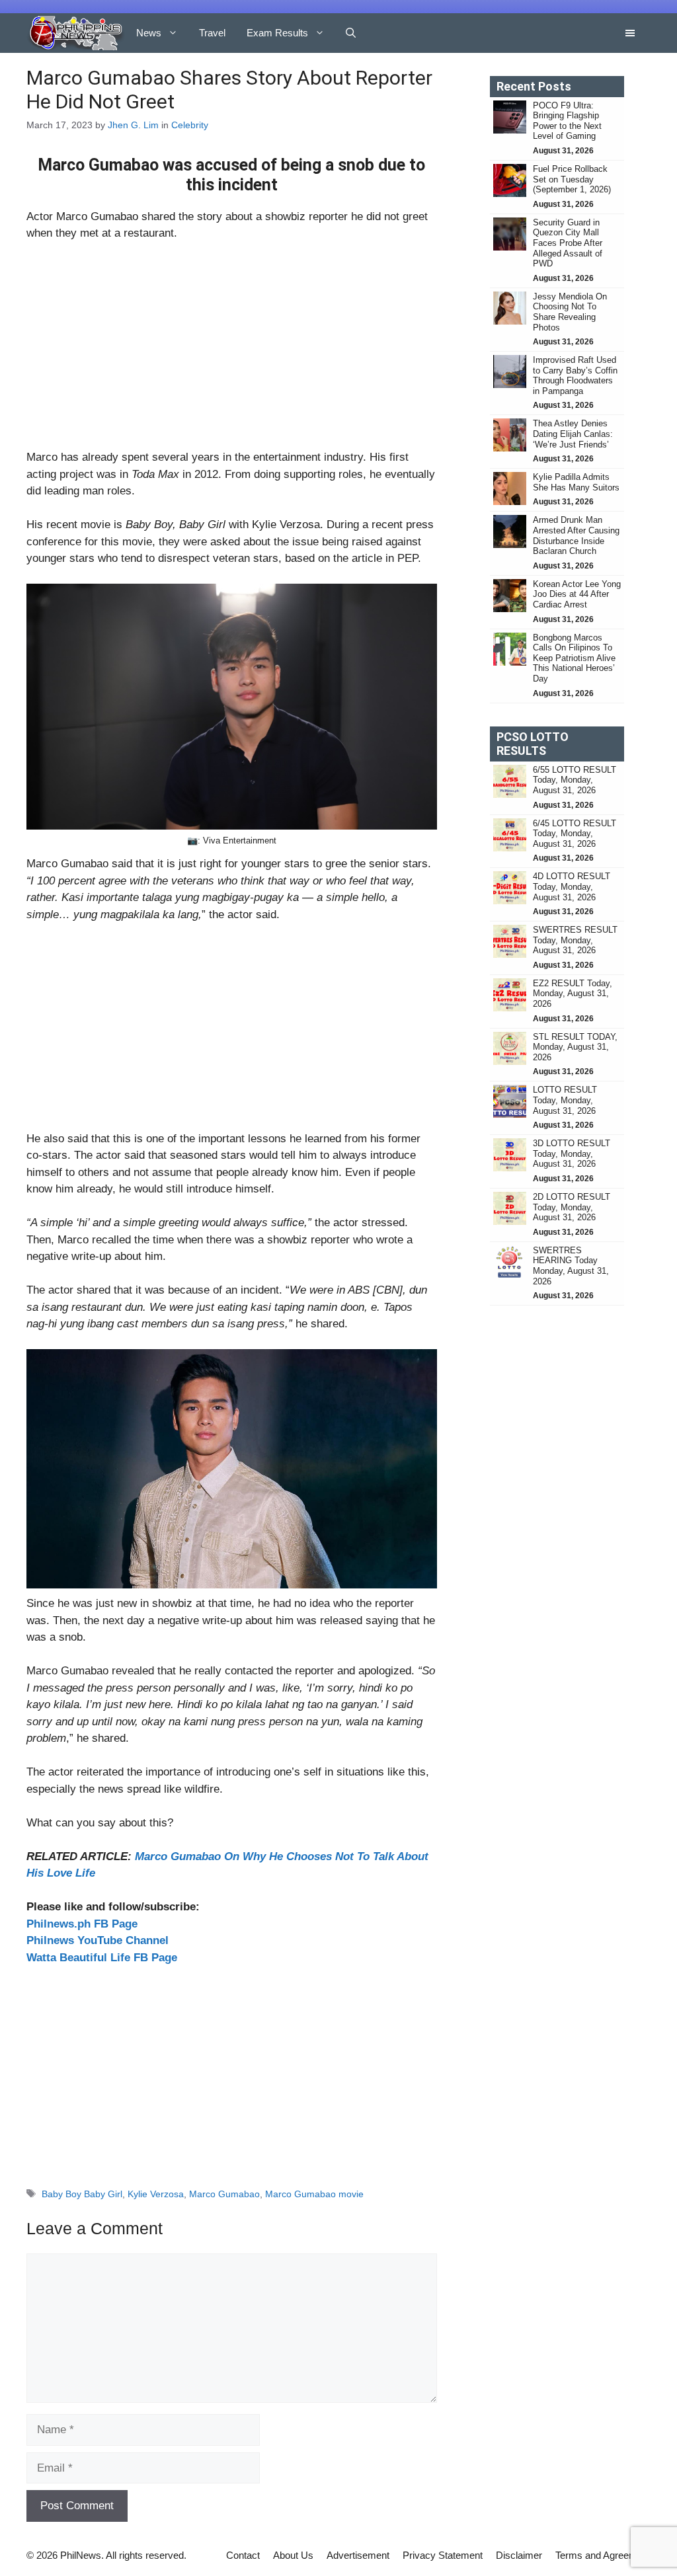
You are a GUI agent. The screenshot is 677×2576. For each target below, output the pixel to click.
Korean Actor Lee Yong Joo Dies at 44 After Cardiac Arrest (577, 594)
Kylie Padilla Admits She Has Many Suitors (576, 482)
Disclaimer (519, 2555)
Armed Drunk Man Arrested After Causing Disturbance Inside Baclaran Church (576, 535)
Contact (243, 2555)
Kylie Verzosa (156, 2194)
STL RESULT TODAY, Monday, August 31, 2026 (575, 1047)
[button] (351, 33)
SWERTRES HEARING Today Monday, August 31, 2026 (571, 1266)
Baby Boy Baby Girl (82, 2194)
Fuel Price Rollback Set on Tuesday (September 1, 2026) (573, 179)
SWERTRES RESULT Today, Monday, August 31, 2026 (575, 940)
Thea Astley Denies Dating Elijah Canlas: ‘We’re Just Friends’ (573, 434)
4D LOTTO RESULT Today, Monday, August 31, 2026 (572, 886)
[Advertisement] (232, 351)
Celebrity (190, 125)
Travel (212, 33)
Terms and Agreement (603, 2555)
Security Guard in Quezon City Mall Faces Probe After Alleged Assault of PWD (568, 243)
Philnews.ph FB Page (82, 1924)
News (149, 33)
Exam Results (277, 33)
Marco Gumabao (224, 2194)
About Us (293, 2555)
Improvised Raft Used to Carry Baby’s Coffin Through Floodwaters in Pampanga (575, 375)
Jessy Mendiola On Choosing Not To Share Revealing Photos (570, 312)
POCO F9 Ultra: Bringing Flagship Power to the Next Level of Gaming (567, 121)
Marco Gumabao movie (314, 2194)
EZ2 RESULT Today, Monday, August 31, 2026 (573, 994)
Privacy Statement (443, 2555)
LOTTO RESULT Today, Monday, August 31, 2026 (565, 1100)
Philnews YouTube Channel (98, 1940)
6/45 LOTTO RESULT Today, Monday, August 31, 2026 (575, 834)
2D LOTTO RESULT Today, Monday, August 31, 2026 (572, 1207)
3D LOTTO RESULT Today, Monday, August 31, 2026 (572, 1153)
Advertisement (358, 2555)
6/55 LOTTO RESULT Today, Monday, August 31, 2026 (575, 780)
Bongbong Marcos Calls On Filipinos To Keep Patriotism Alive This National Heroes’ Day (574, 658)
